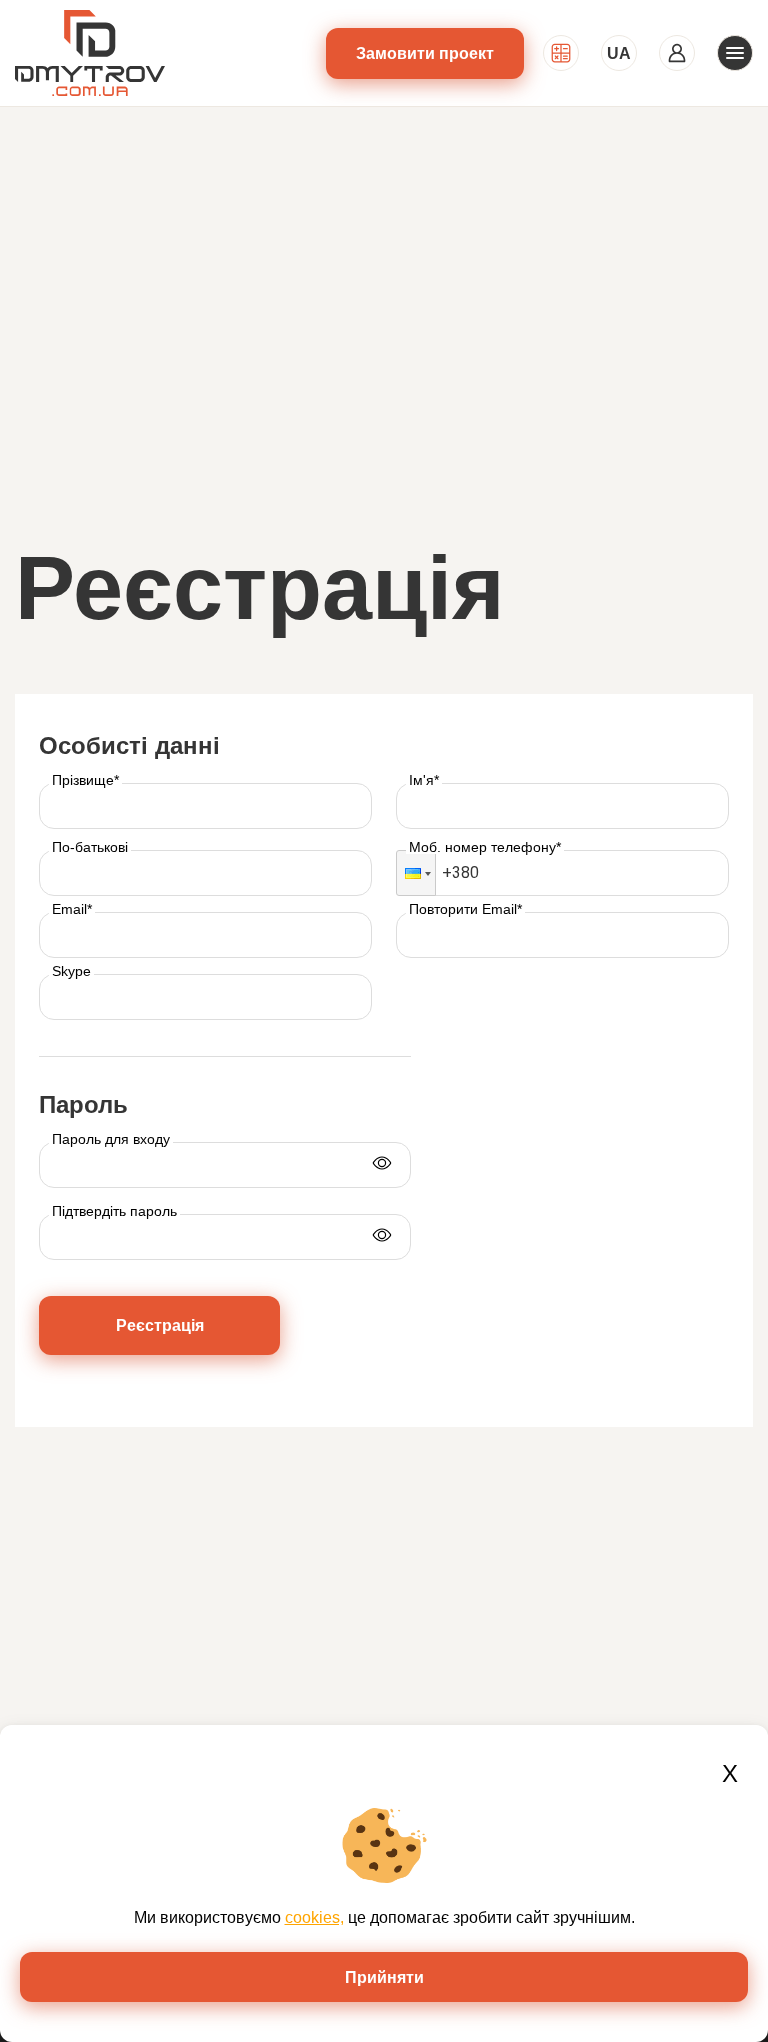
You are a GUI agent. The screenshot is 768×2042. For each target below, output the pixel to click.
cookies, (314, 1917)
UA (619, 53)
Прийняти (384, 1977)
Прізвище (85, 780)
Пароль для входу (111, 1139)
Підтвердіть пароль (114, 1211)
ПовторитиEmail (465, 909)
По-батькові (90, 847)
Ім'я (424, 780)
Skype (71, 971)
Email (72, 909)
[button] (416, 873)
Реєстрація (160, 1325)
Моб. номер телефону (485, 847)
